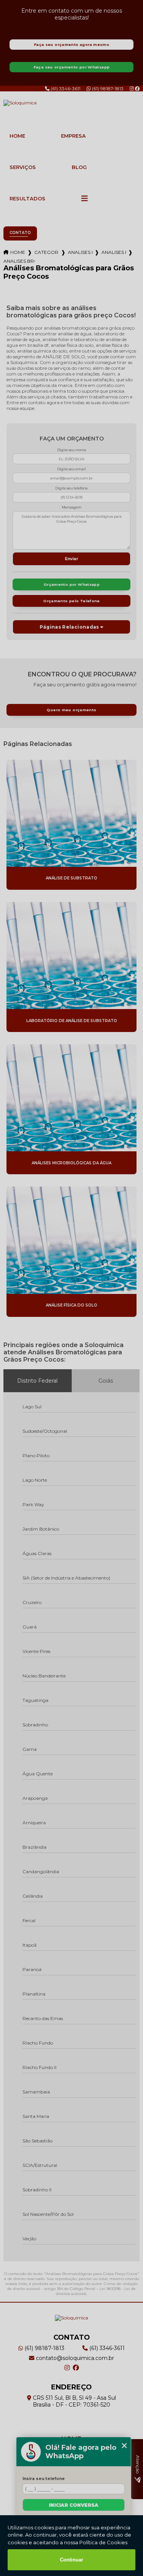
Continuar (71, 2560)
